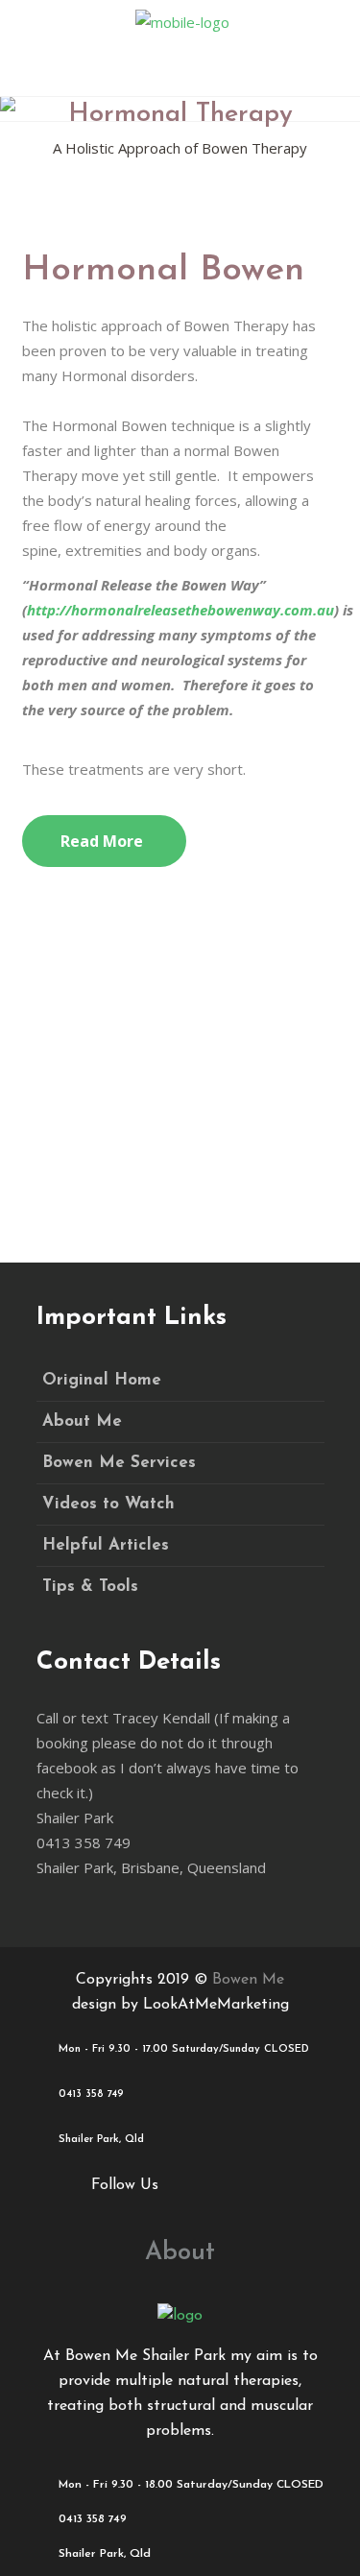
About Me (82, 1421)
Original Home (102, 1380)
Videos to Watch (108, 1504)
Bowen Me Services (119, 1463)
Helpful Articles (106, 1545)
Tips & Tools (90, 1587)
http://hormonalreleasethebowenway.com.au (180, 610)
